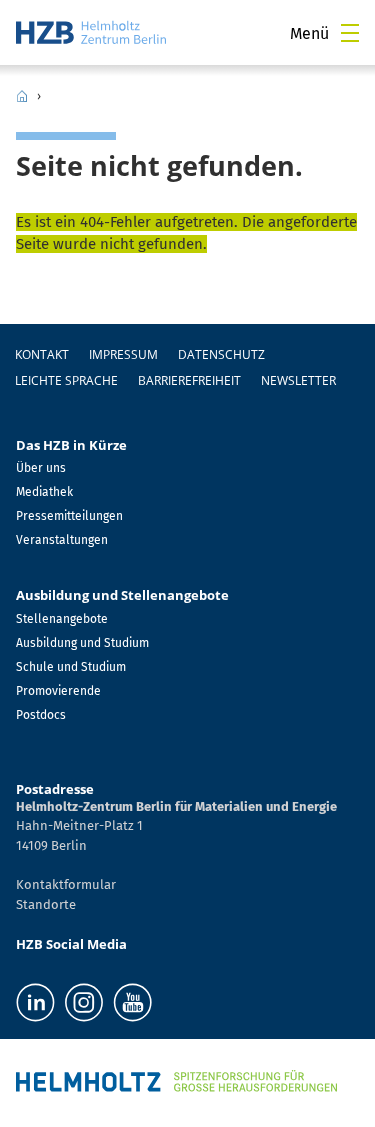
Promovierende (58, 691)
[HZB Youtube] (132, 1002)
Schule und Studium (71, 667)
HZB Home (22, 96)
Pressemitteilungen (69, 516)
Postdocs (41, 715)
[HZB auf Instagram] (84, 1002)
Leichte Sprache (66, 380)
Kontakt (42, 354)
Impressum (123, 354)
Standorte (46, 904)
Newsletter (298, 380)
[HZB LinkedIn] (35, 1002)
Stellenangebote (62, 619)
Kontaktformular (66, 884)
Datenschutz (221, 354)
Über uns (41, 468)
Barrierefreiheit (189, 380)
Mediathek (44, 492)
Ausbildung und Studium (82, 643)
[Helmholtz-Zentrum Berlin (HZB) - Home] (91, 32)
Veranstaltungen (62, 540)
